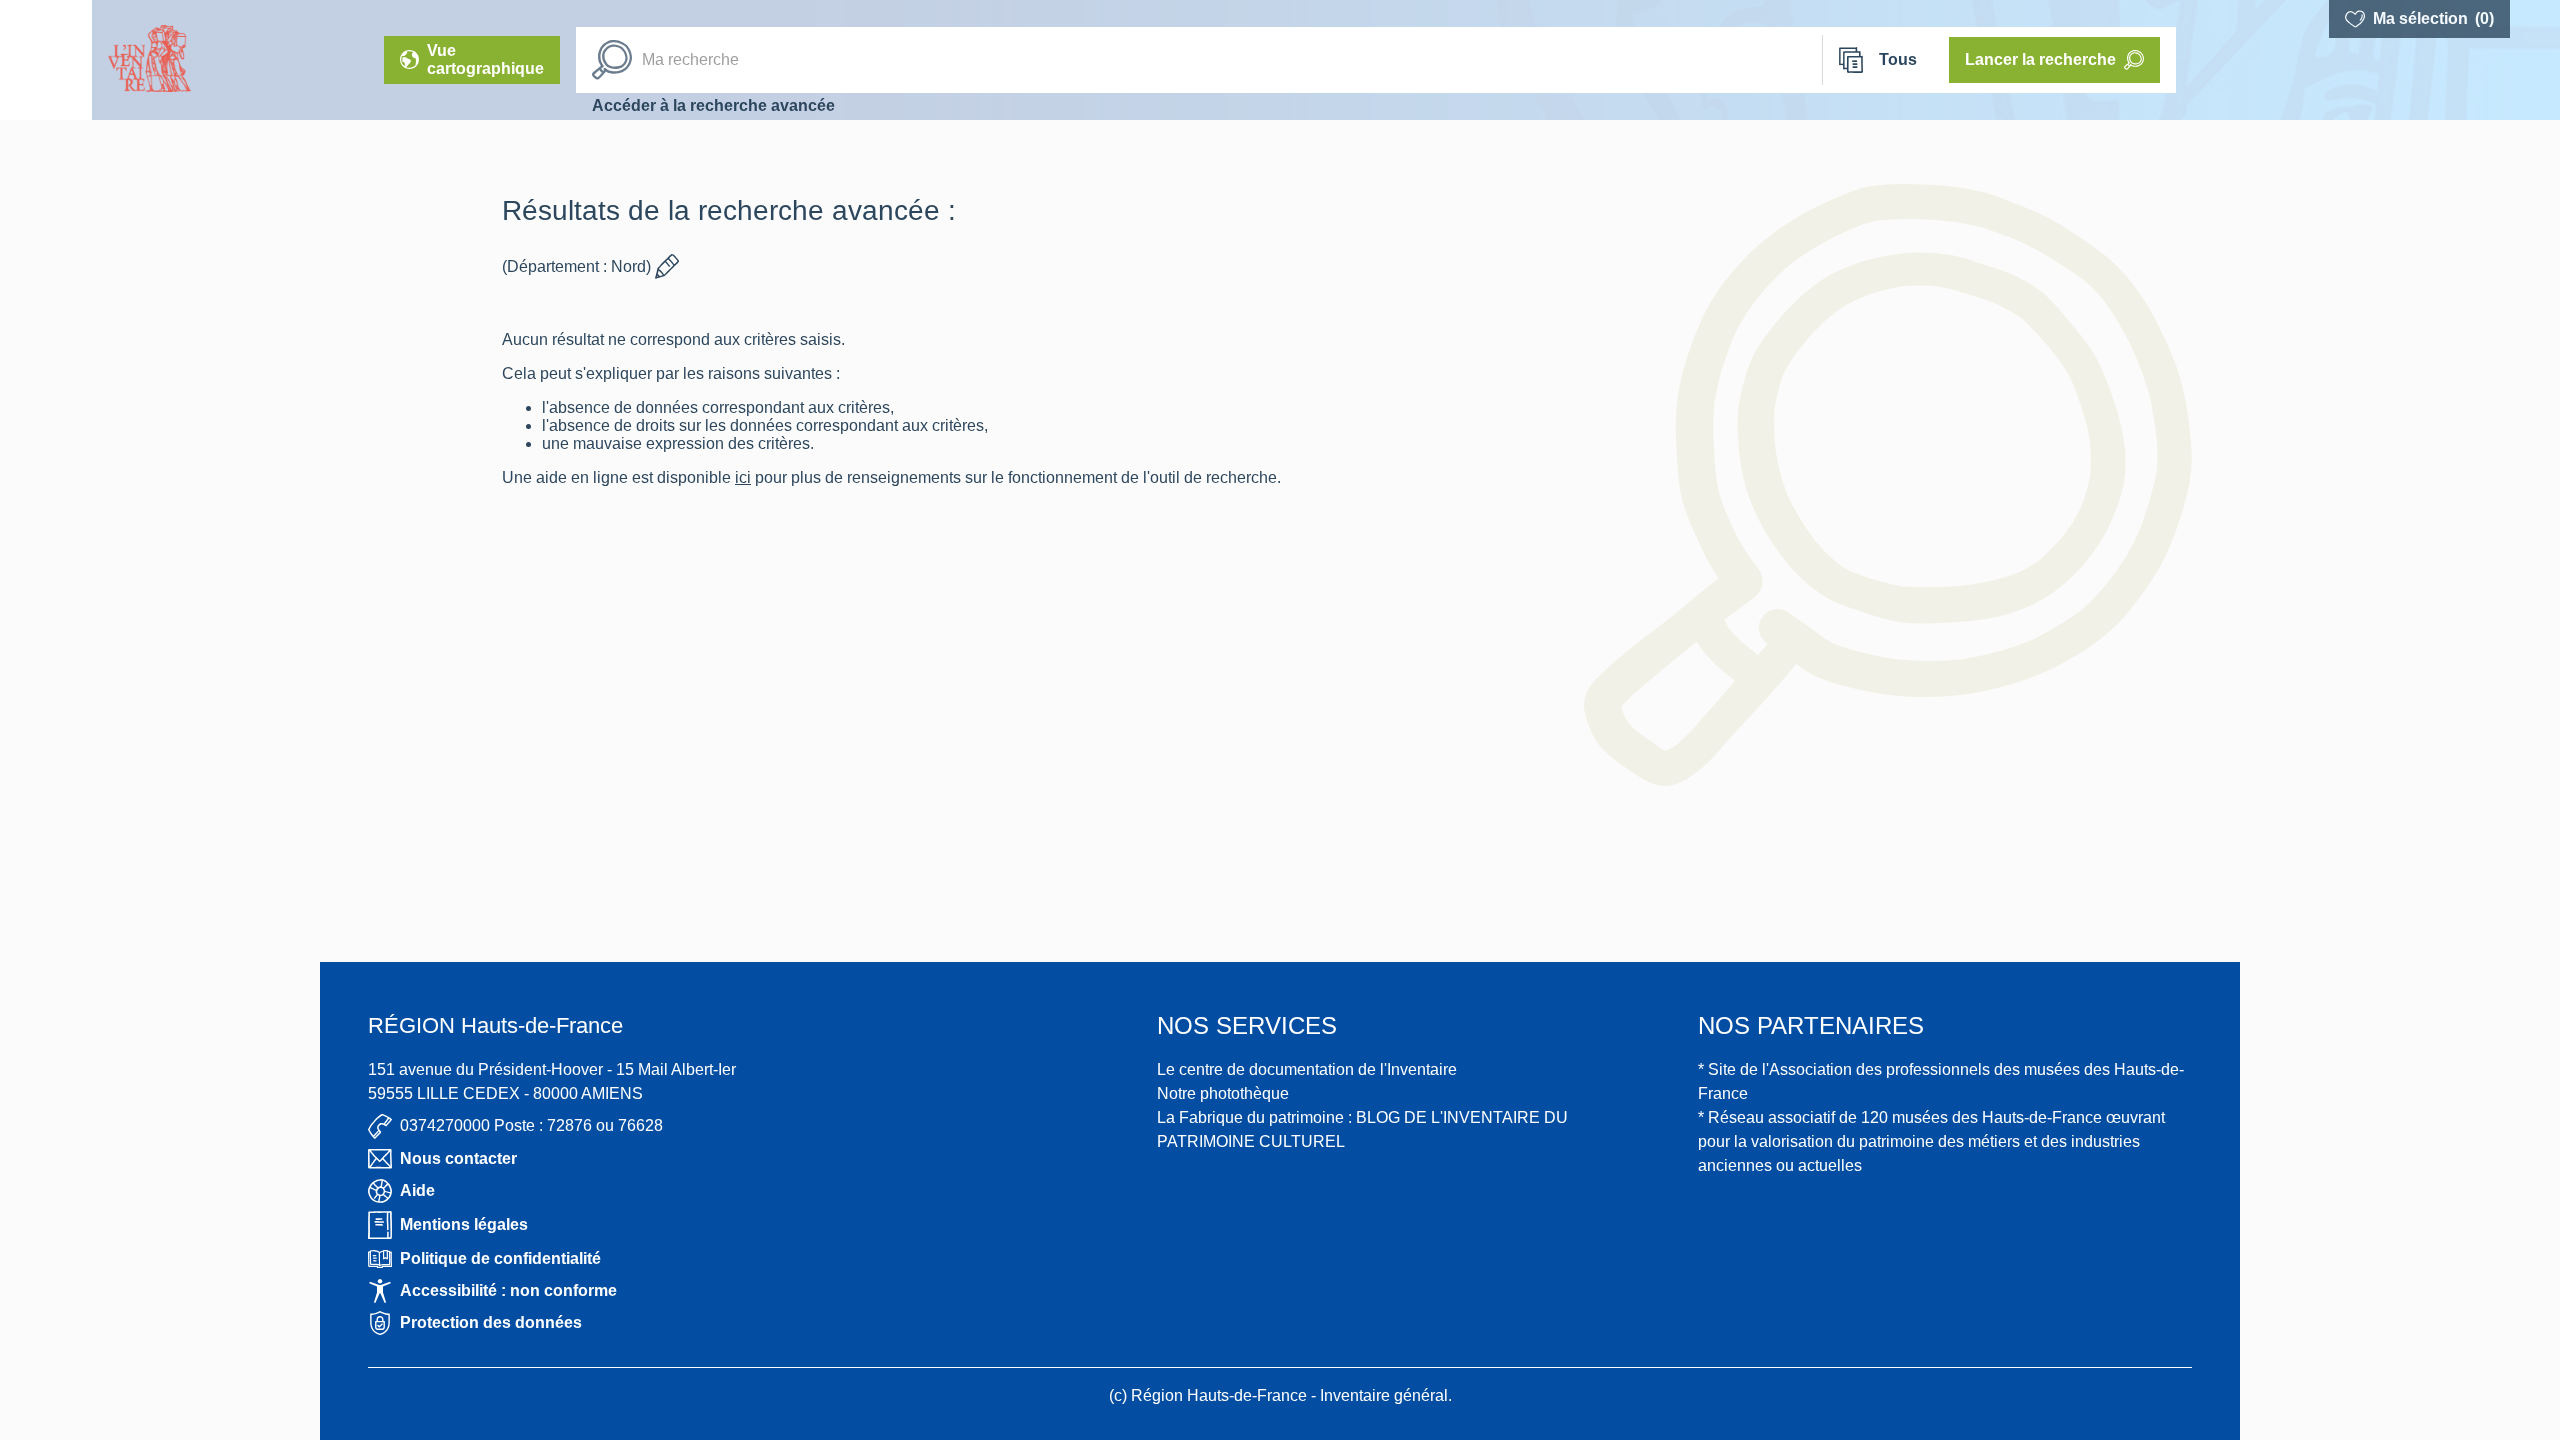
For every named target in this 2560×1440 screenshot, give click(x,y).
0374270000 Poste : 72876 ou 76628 (531, 1125)
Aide (417, 1190)
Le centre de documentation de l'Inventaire (1307, 1069)
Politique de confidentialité (500, 1258)
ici (743, 477)
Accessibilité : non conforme (508, 1290)
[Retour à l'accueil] (46, 60)
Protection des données (491, 1322)
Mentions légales (464, 1224)
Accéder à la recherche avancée (713, 105)
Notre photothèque (1223, 1093)
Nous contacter (458, 1158)
